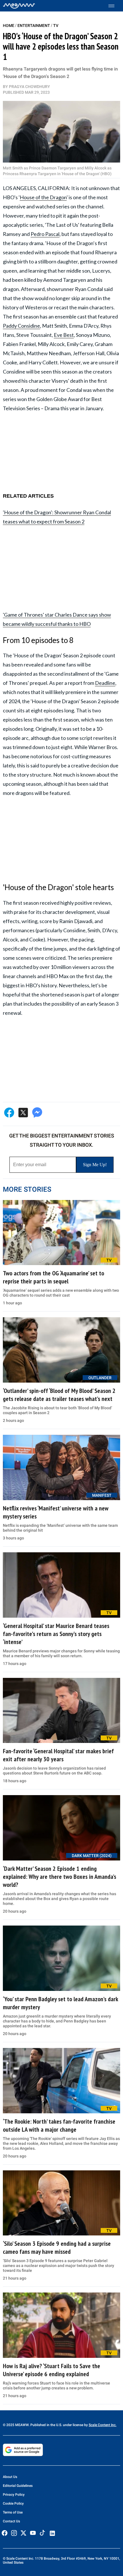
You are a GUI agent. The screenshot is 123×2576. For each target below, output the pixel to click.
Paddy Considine (21, 326)
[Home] (19, 6)
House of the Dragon (43, 197)
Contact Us (11, 2521)
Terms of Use (13, 2512)
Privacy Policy (14, 2495)
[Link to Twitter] (23, 2533)
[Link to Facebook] (5, 2533)
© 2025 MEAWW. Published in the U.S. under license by (46, 2425)
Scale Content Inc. (103, 2425)
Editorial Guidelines (18, 2486)
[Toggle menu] (114, 6)
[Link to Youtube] (33, 2533)
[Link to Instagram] (14, 2533)
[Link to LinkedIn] (52, 2533)
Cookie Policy (13, 2503)
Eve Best (64, 335)
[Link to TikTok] (42, 2534)
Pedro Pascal (45, 234)
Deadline (105, 683)
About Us (10, 2477)
